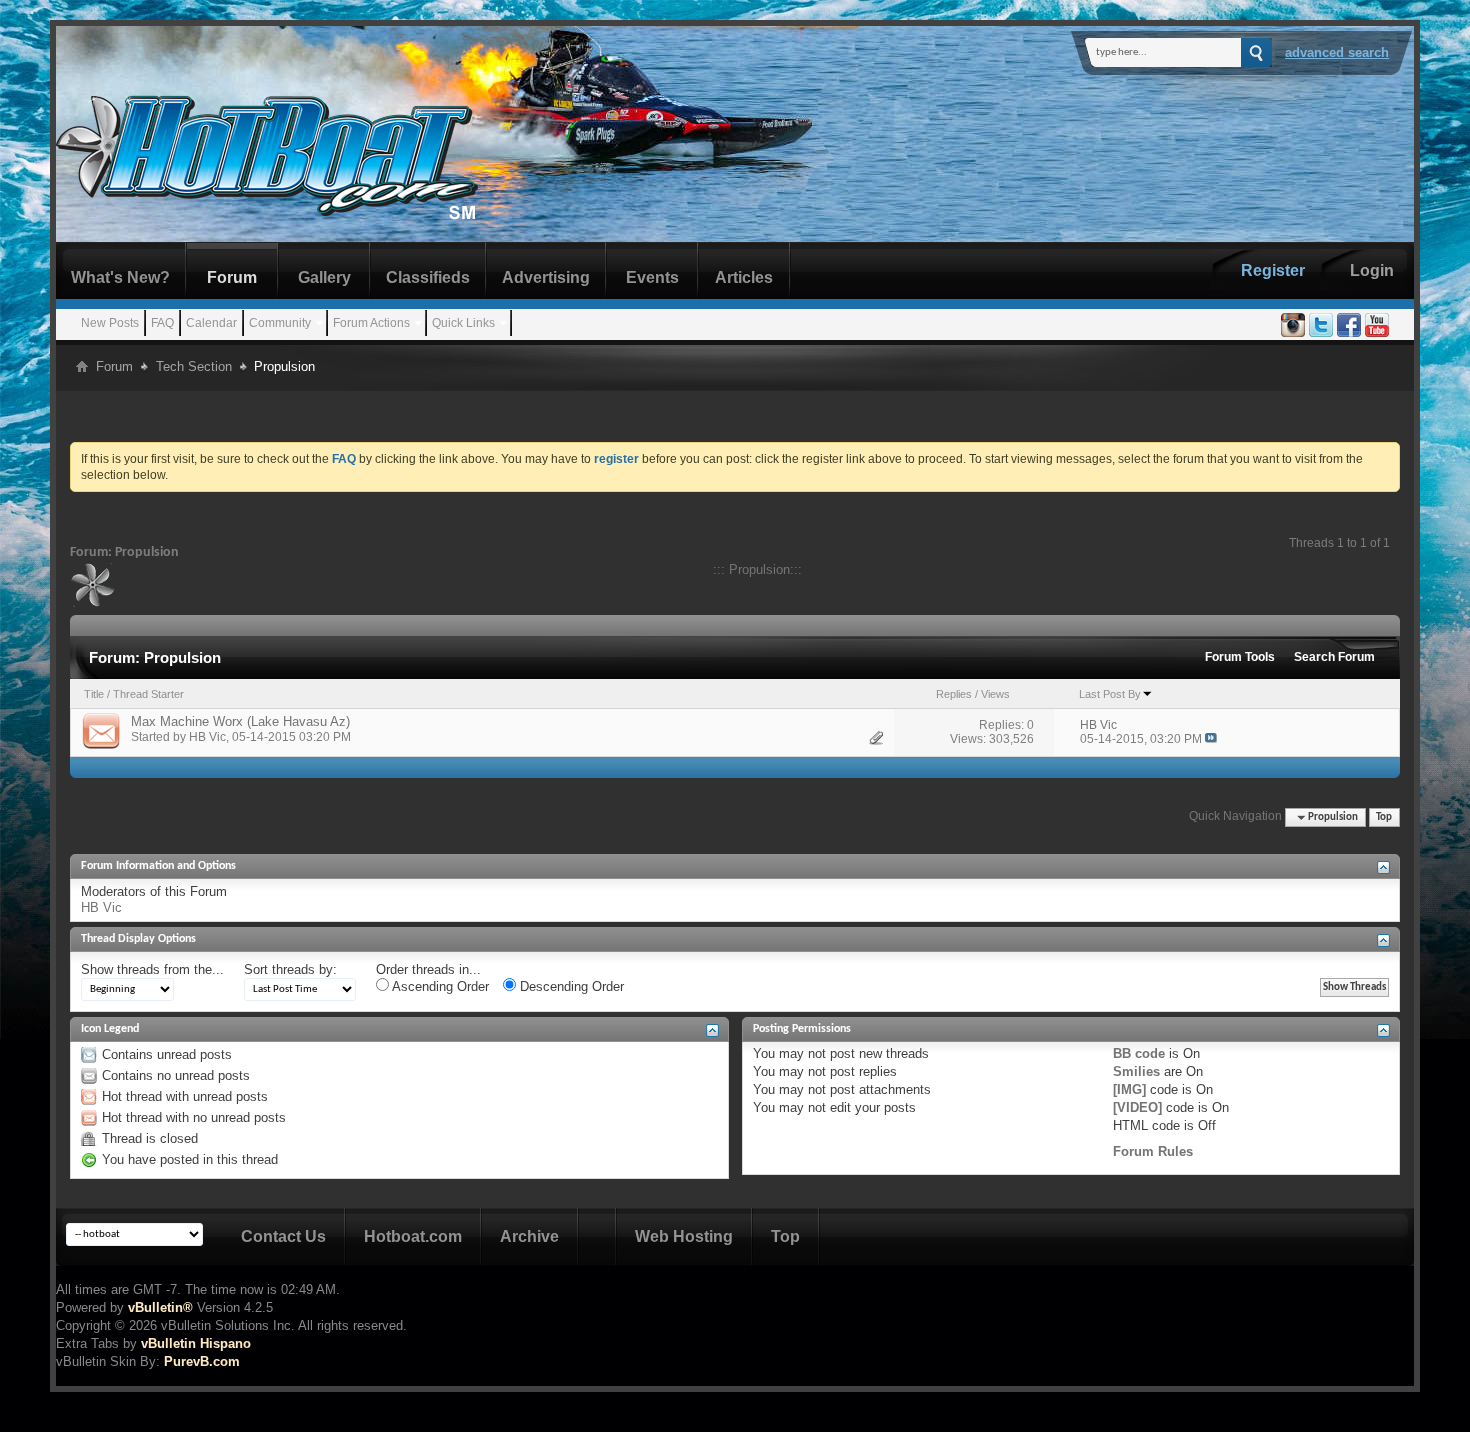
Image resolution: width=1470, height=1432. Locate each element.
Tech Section (194, 366)
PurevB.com (202, 1361)
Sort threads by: (290, 969)
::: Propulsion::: (757, 569)
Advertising (546, 277)
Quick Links (463, 323)
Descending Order (570, 986)
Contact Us (283, 1236)
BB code (1139, 1053)
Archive (529, 1236)
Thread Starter (148, 694)
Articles (744, 277)
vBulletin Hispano (196, 1343)
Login (1372, 270)
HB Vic (207, 737)
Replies (954, 694)
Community (280, 323)
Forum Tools (1240, 657)
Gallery (324, 277)
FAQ (162, 323)
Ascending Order (439, 986)
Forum (232, 277)
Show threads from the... (152, 969)
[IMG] (1129, 1089)
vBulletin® (160, 1307)
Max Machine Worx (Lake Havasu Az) (240, 721)
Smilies (1136, 1071)
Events (652, 277)
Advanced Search (1337, 52)
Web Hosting (684, 1236)
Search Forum (1334, 657)
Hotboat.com (413, 1236)
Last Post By (1110, 694)
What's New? (120, 277)
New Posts (110, 323)
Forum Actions (371, 323)
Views (995, 694)
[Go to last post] (1211, 739)
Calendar (211, 323)
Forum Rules (1153, 1151)
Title (94, 694)
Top (1384, 817)
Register (1273, 270)
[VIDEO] (1137, 1107)
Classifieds (428, 277)
